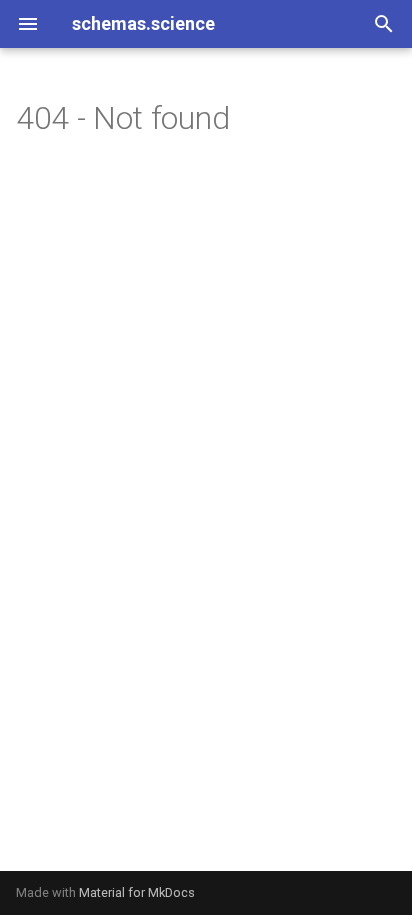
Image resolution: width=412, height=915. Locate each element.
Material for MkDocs (137, 892)
